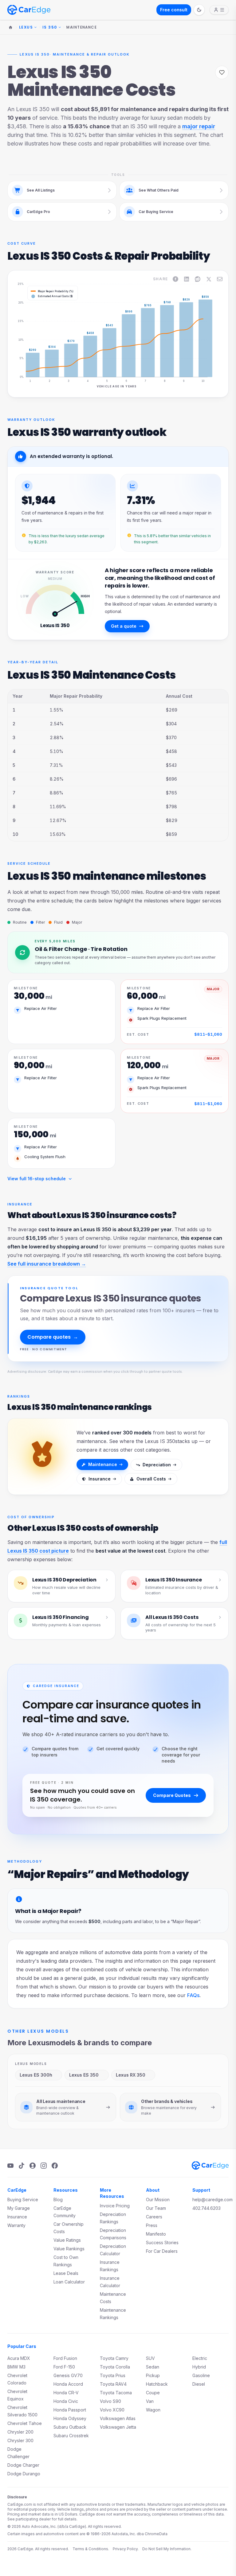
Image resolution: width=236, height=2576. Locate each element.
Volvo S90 (110, 2401)
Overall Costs (151, 1479)
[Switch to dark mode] (199, 10)
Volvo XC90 (112, 2410)
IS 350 (50, 27)
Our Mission (158, 2200)
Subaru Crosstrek (71, 2436)
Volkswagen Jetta (118, 2427)
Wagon (153, 2410)
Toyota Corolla (115, 2367)
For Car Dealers (162, 2251)
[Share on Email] (220, 279)
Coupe (153, 2393)
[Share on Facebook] (175, 279)
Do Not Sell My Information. (167, 2549)
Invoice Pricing (115, 2206)
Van (150, 2401)
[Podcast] (33, 2166)
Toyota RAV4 (113, 2384)
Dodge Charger (23, 2465)
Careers (154, 2217)
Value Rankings (69, 2249)
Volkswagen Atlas (118, 2418)
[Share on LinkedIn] (187, 279)
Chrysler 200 (20, 2432)
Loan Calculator (69, 2282)
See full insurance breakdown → (47, 1264)
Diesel (199, 2384)
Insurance (100, 1479)
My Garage (19, 2208)
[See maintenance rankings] (42, 1457)
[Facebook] (55, 2166)
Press (152, 2225)
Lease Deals (66, 2273)
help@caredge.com (212, 2200)
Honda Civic (66, 2401)
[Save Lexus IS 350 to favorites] (222, 72)
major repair (199, 126)
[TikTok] (22, 2166)
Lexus (26, 27)
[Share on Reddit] (198, 279)
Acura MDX (19, 2358)
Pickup (153, 2375)
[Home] (10, 27)
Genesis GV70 (68, 2375)
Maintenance (103, 1464)
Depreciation (157, 1465)
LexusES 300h (36, 2075)
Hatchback (157, 2384)
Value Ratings (67, 2240)
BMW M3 (16, 2367)
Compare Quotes (172, 1795)
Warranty (16, 2225)
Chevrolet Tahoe (25, 2423)
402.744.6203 (206, 2208)
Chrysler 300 (20, 2440)
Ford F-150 (64, 2367)
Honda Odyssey (70, 2418)
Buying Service (23, 2200)
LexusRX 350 (131, 2075)
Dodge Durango (24, 2474)
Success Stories (162, 2242)
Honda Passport (70, 2410)
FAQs (193, 1995)
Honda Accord (68, 2384)
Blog (58, 2200)
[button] (35, 331)
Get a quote (124, 626)
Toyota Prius (113, 2375)
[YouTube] (10, 2166)
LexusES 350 (84, 2075)
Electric (200, 2358)
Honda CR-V (66, 2393)
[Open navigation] (219, 10)
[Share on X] (209, 279)
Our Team (156, 2208)
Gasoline (201, 2375)
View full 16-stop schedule (37, 1179)
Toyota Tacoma (116, 2393)
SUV (150, 2358)
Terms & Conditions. (91, 2549)
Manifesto (156, 2234)
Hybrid (199, 2367)
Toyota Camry (114, 2358)
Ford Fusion (65, 2358)
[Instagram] (44, 2166)
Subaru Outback (70, 2427)
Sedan (153, 2367)
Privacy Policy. (126, 2549)
